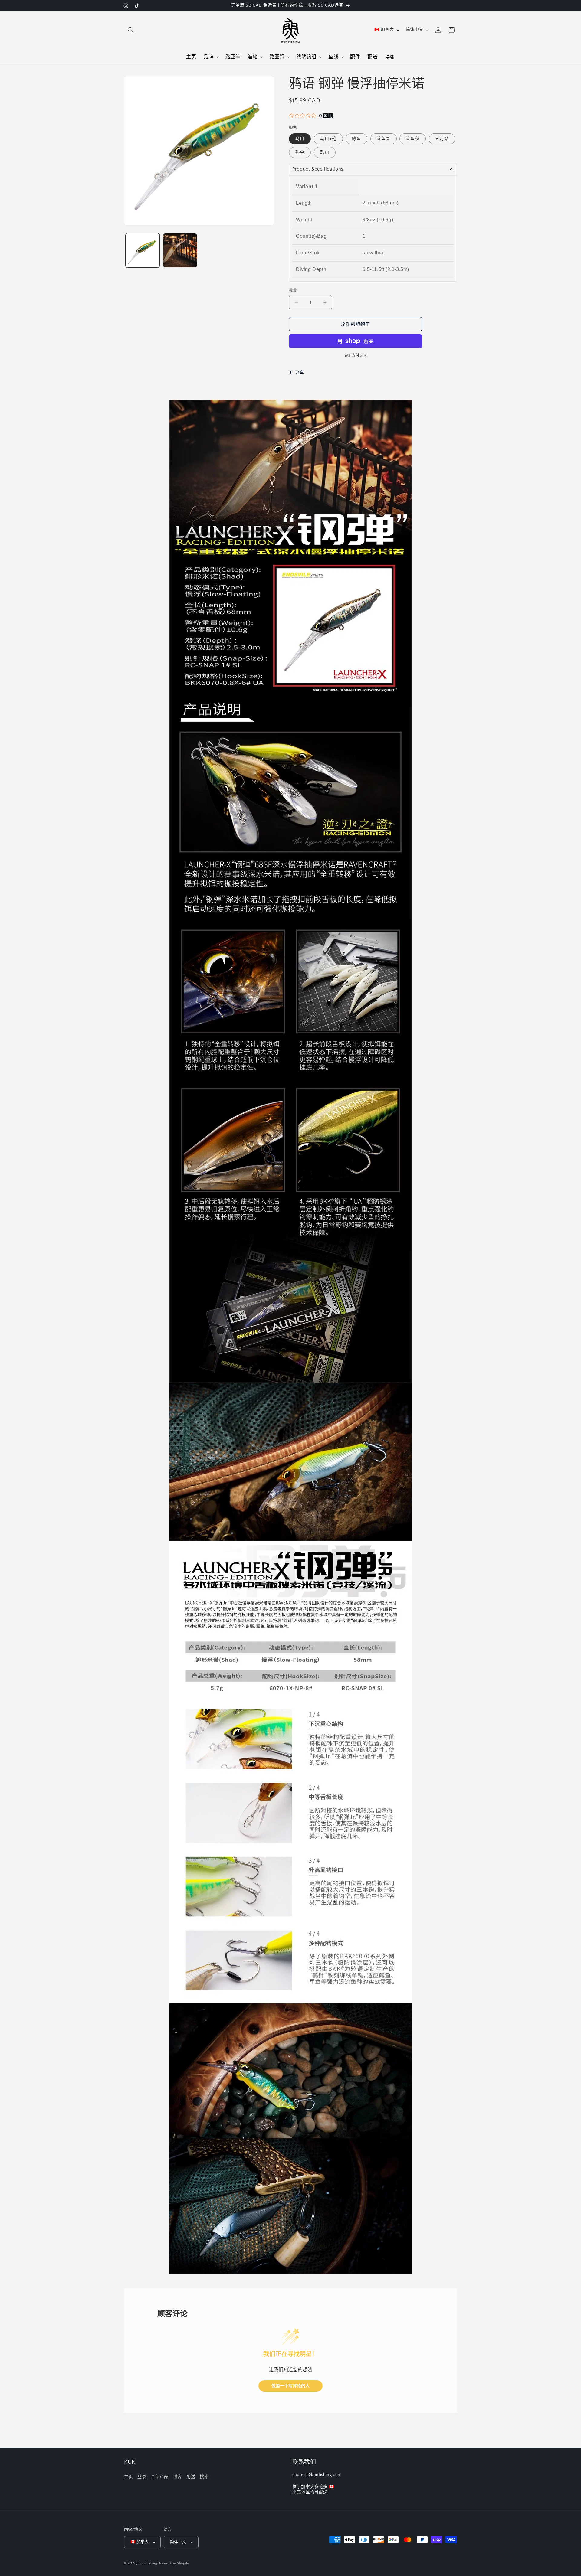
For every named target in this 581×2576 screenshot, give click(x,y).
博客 (177, 2477)
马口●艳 (328, 139)
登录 (142, 2477)
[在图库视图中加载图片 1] (143, 250)
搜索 (204, 2477)
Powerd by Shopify (174, 2563)
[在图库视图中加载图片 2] (180, 250)
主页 (128, 2477)
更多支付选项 (356, 356)
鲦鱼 (356, 139)
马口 (300, 139)
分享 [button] (299, 373)
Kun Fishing (148, 2563)
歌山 (325, 152)
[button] (131, 30)
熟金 (300, 152)
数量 (293, 290)
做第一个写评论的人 (290, 2386)
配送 (191, 2477)
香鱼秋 (413, 139)
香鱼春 (384, 139)
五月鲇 (442, 139)
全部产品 (159, 2477)
